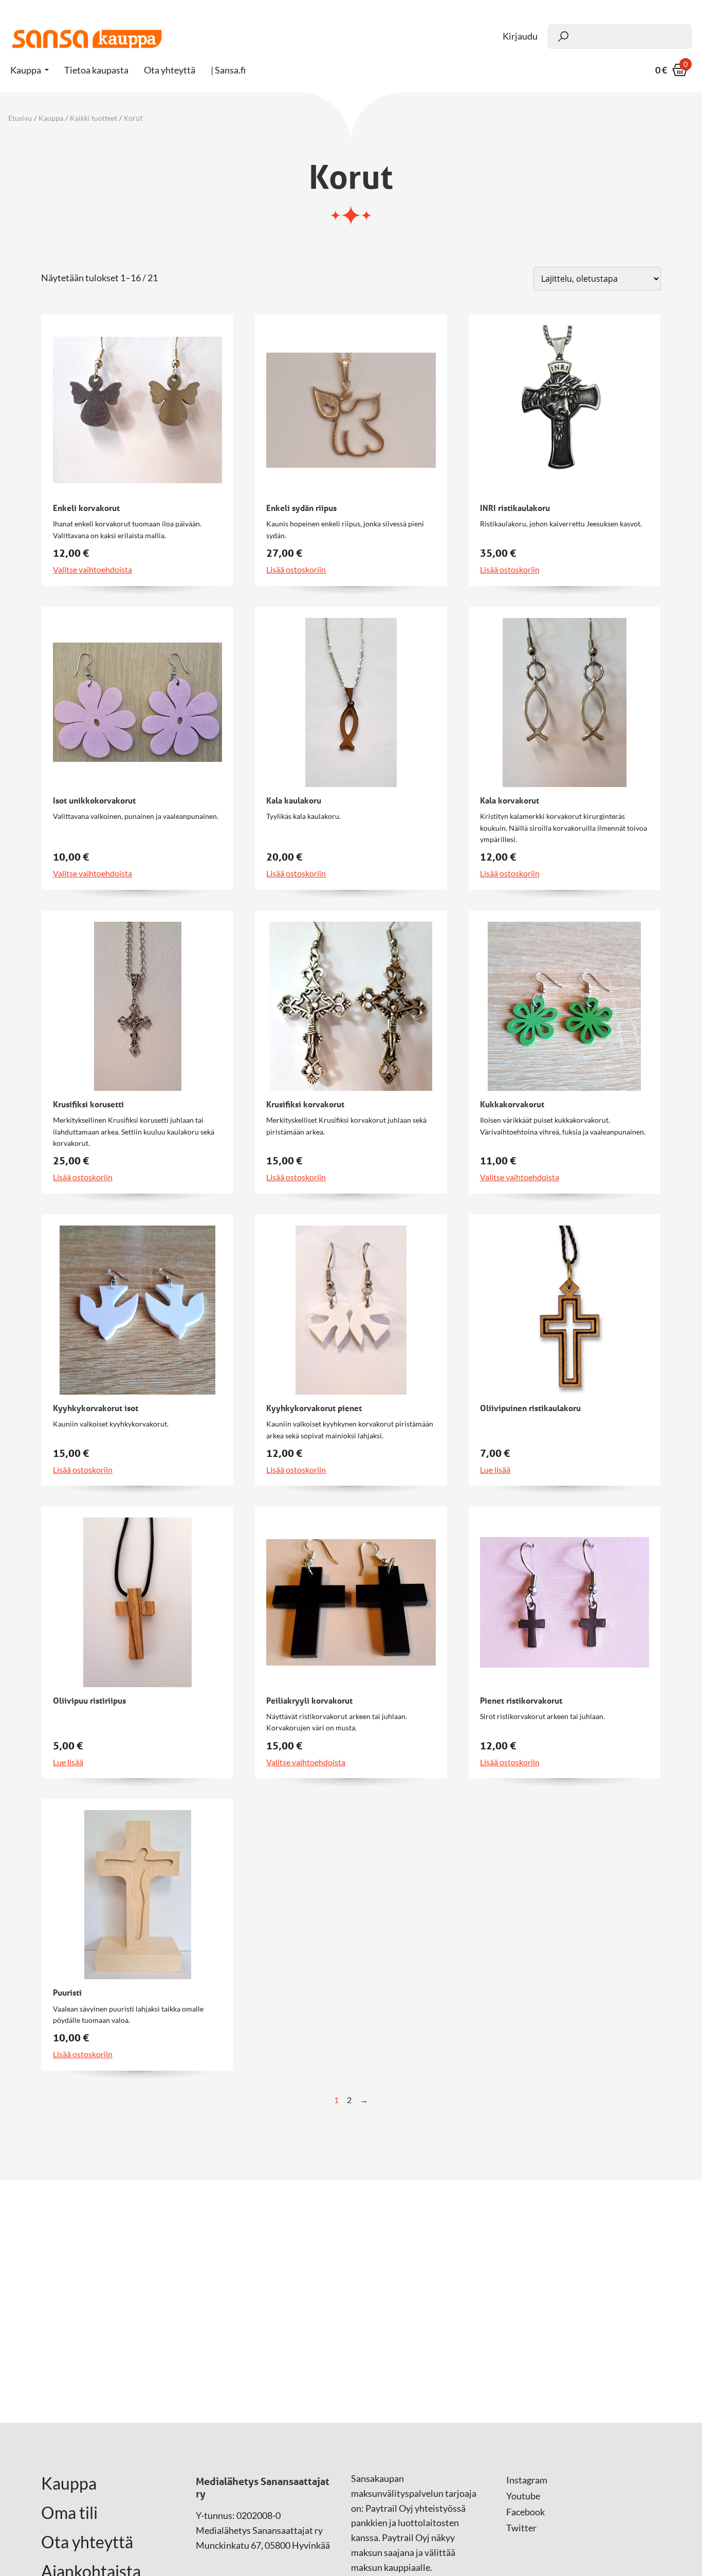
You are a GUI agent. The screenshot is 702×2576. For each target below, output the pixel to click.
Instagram (527, 2480)
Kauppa (26, 70)
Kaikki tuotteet (94, 118)
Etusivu (20, 118)
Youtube (523, 2496)
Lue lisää (495, 1470)
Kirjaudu (520, 36)
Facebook (525, 2512)
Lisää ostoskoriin (296, 570)
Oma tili (69, 2513)
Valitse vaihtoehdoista (93, 570)
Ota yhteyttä (87, 2542)
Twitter (521, 2528)
